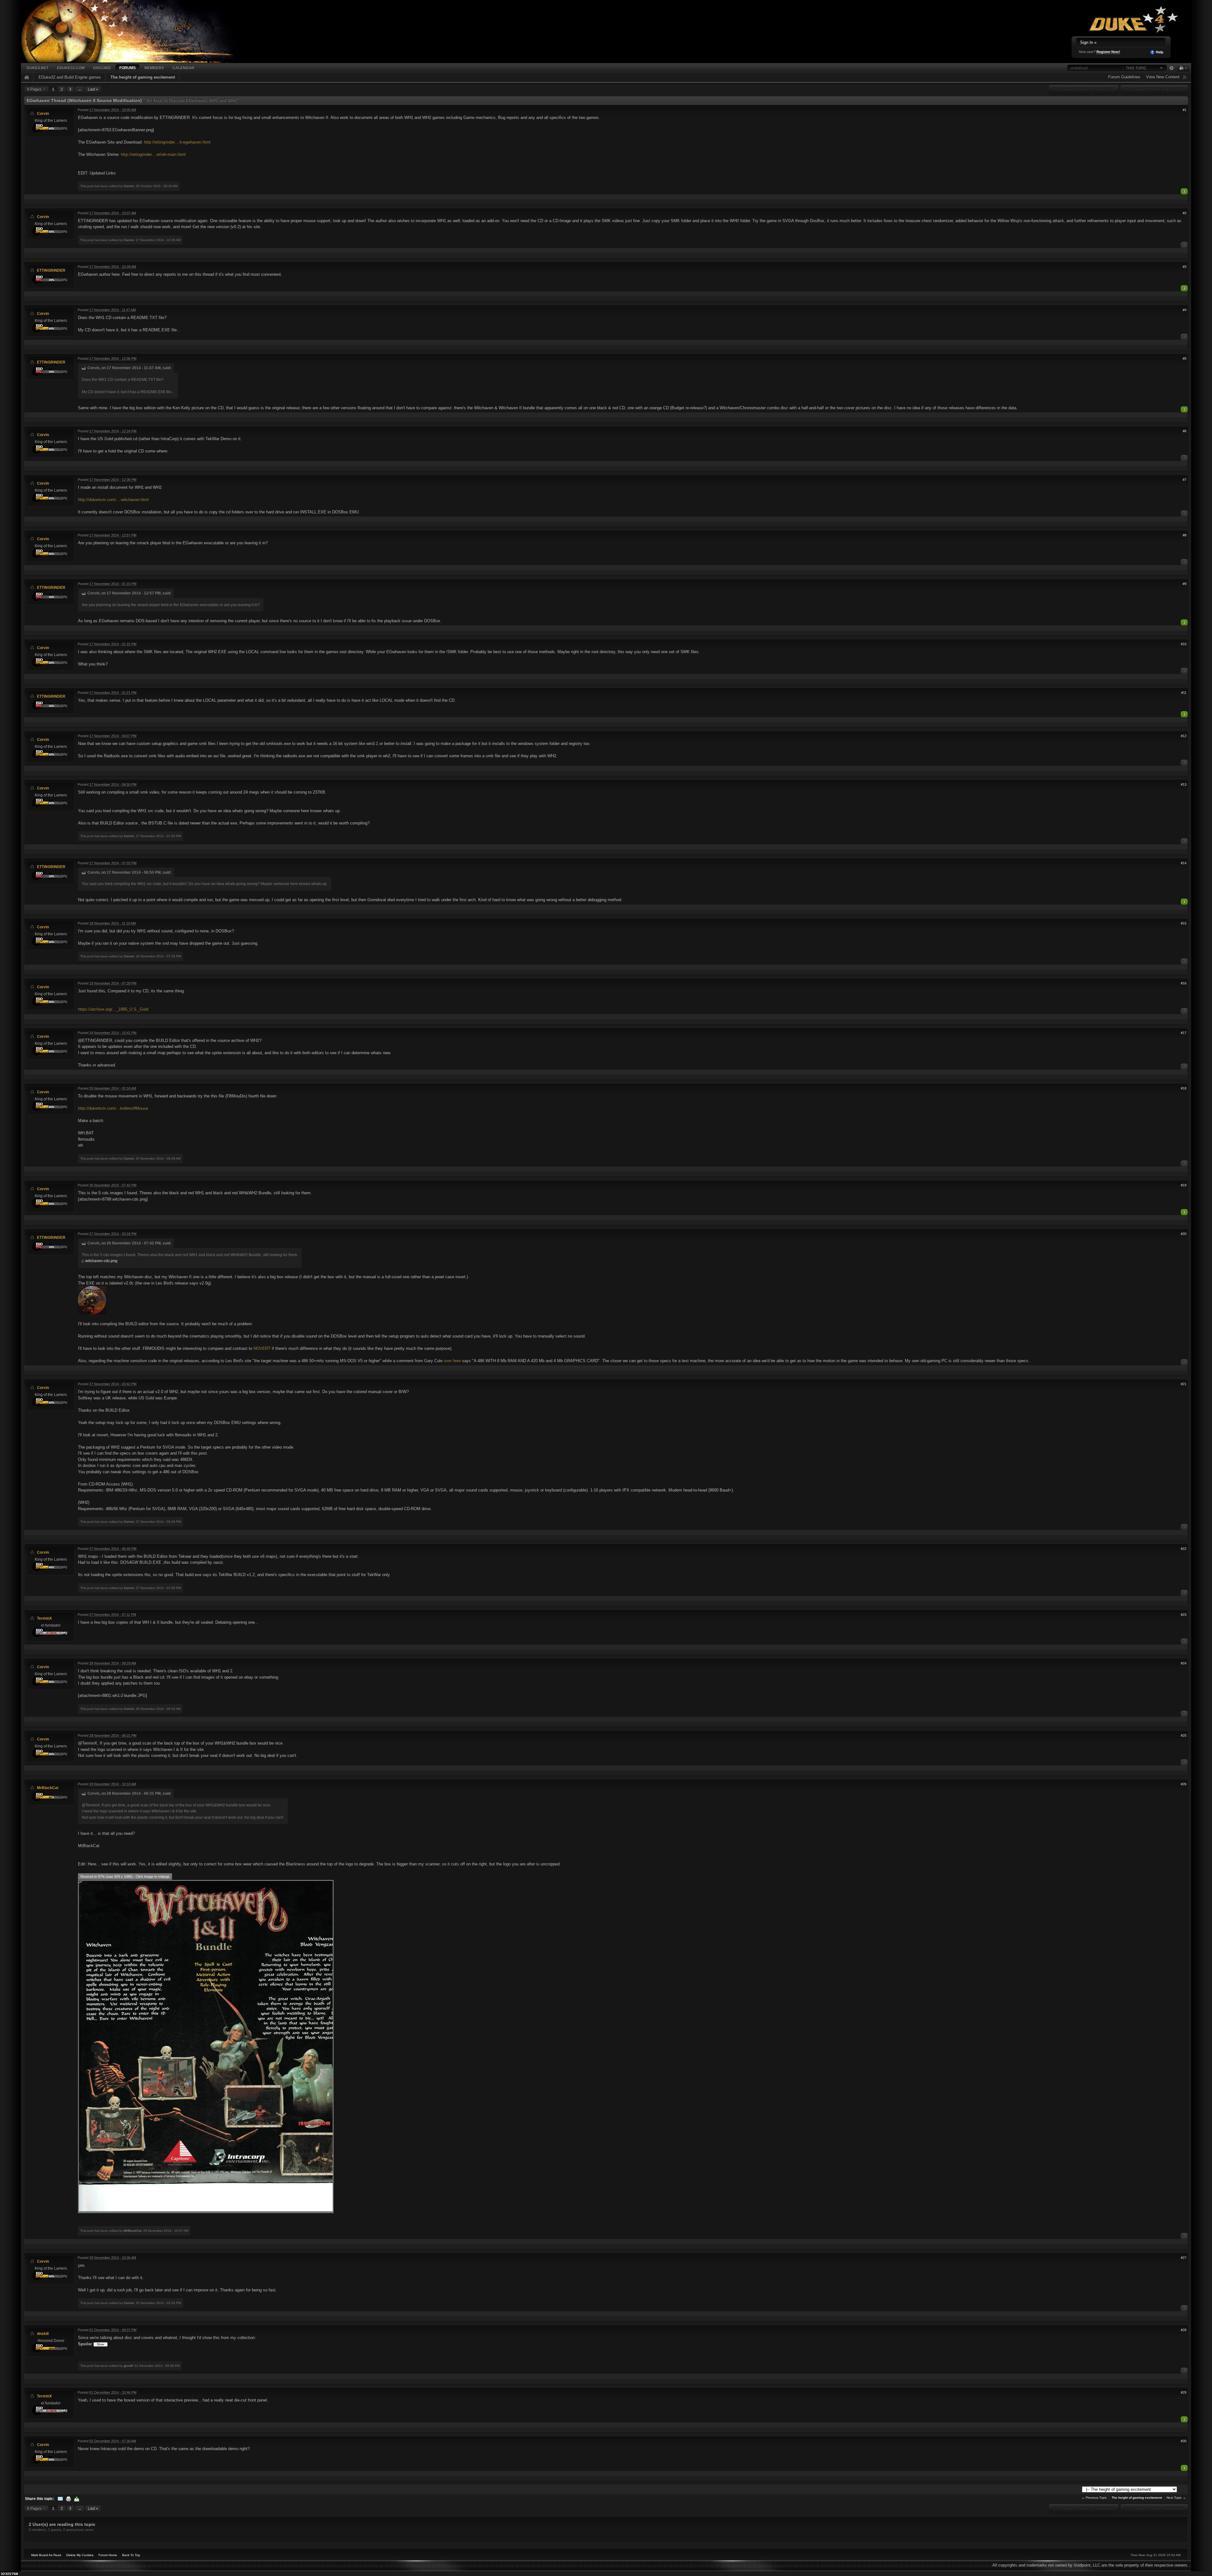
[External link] (92, 1300)
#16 (1184, 983)
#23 (1184, 1615)
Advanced (1171, 68)
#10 (1184, 644)
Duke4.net (37, 68)
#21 (1184, 1384)
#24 (1184, 1663)
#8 (1185, 535)
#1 (1185, 110)
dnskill (43, 2334)
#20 (1184, 1234)
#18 (1184, 1088)
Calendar (183, 68)
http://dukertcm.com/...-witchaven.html (113, 500)
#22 (1184, 1549)
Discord (102, 68)
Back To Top (131, 2555)
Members (154, 68)
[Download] (77, 2499)
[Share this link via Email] (60, 2499)
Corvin (43, 113)
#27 (1184, 2258)
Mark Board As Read (46, 2555)
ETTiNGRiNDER (51, 270)
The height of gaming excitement (143, 77)
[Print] (68, 2499)
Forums (128, 68)
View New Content (1163, 77)
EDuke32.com (71, 68)
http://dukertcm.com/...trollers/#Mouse (113, 1108)
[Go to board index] (137, 31)
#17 (1184, 1033)
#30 (1184, 2441)
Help (1159, 52)
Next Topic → (1176, 2498)
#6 (1185, 431)
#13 (1184, 784)
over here (452, 1361)
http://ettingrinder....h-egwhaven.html (177, 142)
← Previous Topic (1094, 2498)
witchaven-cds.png (101, 1261)
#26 (1184, 1784)
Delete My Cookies (80, 2555)
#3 (1185, 267)
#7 (1185, 480)
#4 (1185, 310)
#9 (1185, 584)
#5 (1185, 358)
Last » (93, 89)
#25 (1184, 1735)
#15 (1184, 923)
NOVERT (262, 1348)
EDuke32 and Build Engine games (70, 77)
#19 (1184, 1185)
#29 (1184, 2392)
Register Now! (1108, 52)
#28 (1184, 2330)
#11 (1184, 693)
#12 (1184, 736)
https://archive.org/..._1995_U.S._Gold (113, 1009)
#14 (1184, 863)
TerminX (44, 1618)
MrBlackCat (48, 1788)
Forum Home (108, 2555)
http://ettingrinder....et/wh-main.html (153, 154)
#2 (1185, 213)
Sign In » (1088, 42)
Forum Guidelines (1124, 77)
